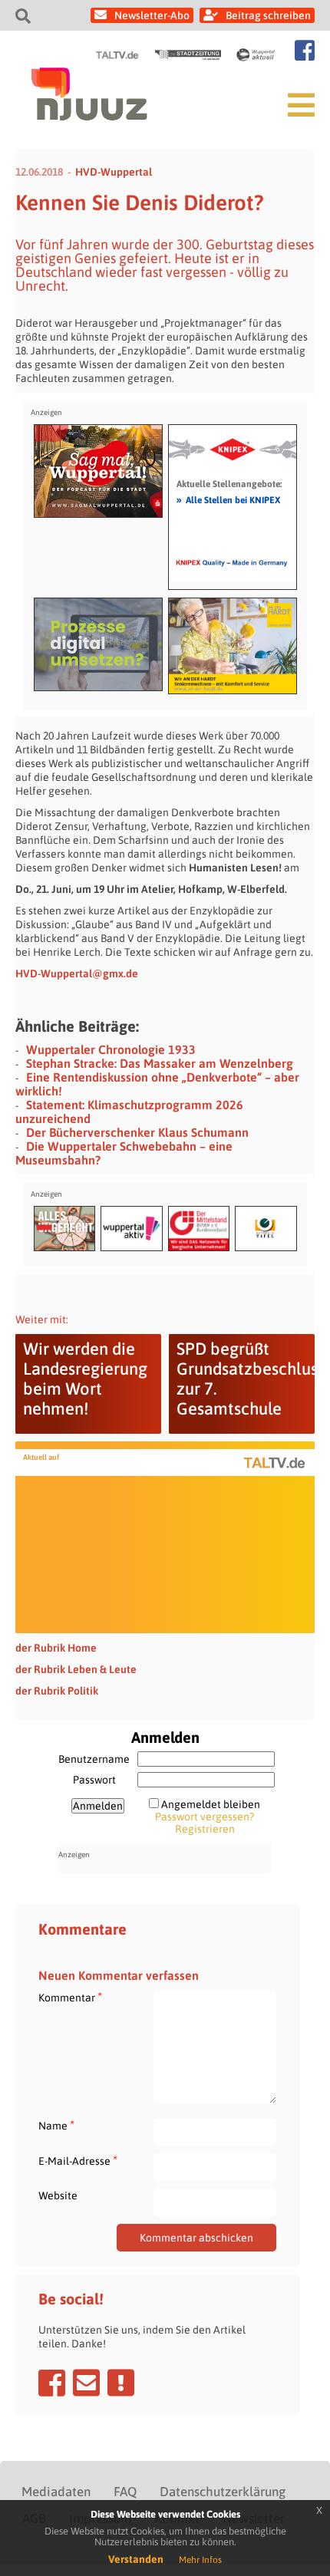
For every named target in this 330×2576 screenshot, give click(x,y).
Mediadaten (56, 2492)
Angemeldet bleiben (211, 1804)
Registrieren (205, 1829)
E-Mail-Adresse (78, 2161)
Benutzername (94, 1759)
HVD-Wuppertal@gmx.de (77, 973)
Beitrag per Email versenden (86, 2383)
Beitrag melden (121, 2383)
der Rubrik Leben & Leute (76, 1669)
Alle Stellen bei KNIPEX (228, 499)
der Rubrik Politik (57, 1691)
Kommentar (70, 1997)
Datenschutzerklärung (223, 2492)
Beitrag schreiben (268, 15)
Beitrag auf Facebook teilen (52, 2383)
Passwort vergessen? (205, 1817)
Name (56, 2125)
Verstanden (136, 2559)
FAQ (125, 2492)
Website (58, 2196)
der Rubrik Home (56, 1648)
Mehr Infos (200, 2560)
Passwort (94, 1780)
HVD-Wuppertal (114, 172)
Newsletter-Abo (152, 15)
